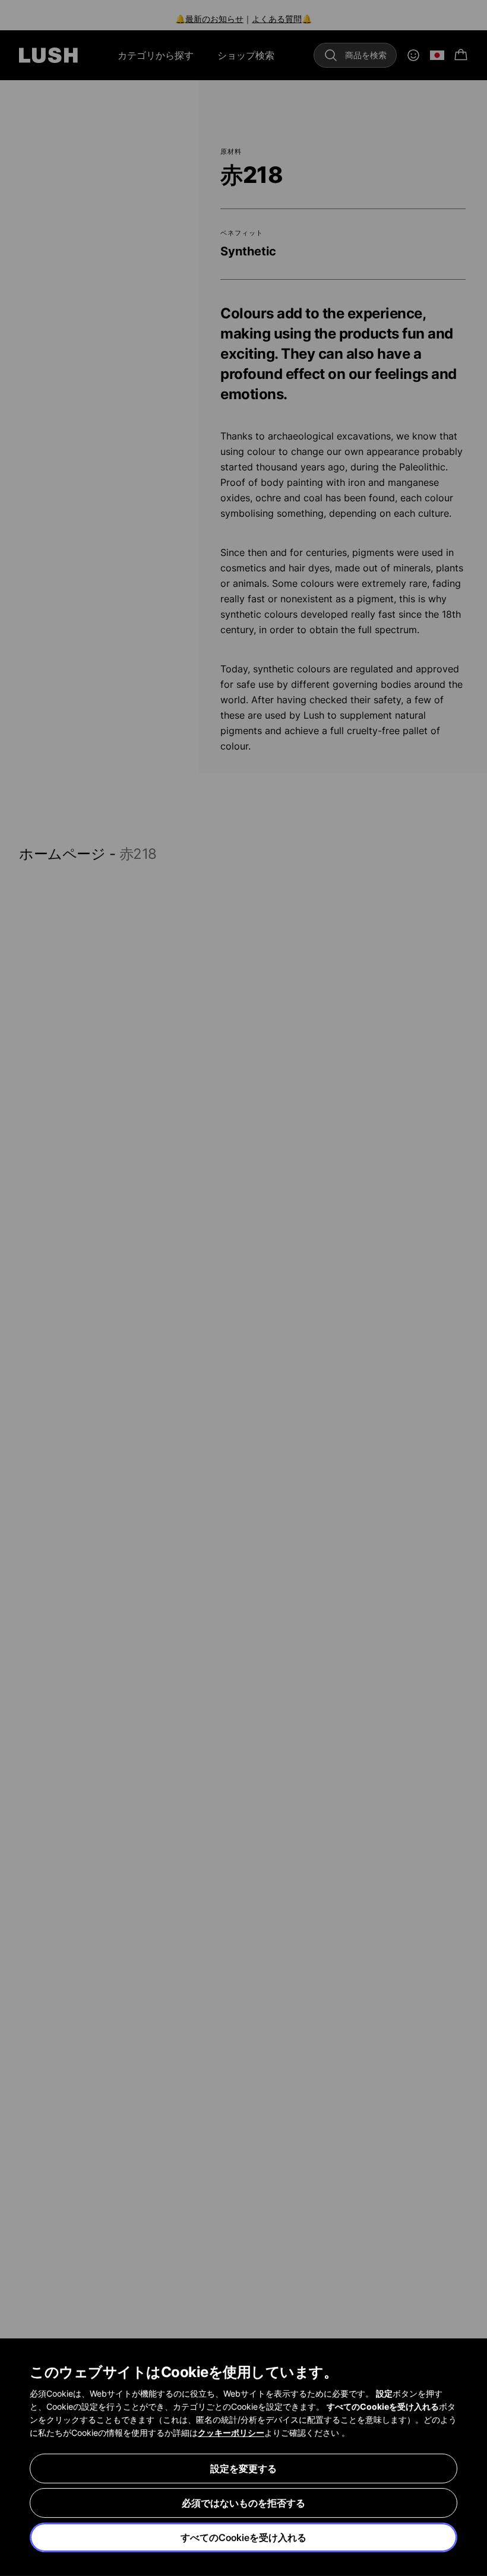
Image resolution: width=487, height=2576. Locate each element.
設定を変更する (243, 2468)
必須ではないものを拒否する (243, 2503)
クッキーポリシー (231, 2433)
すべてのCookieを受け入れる (243, 2537)
